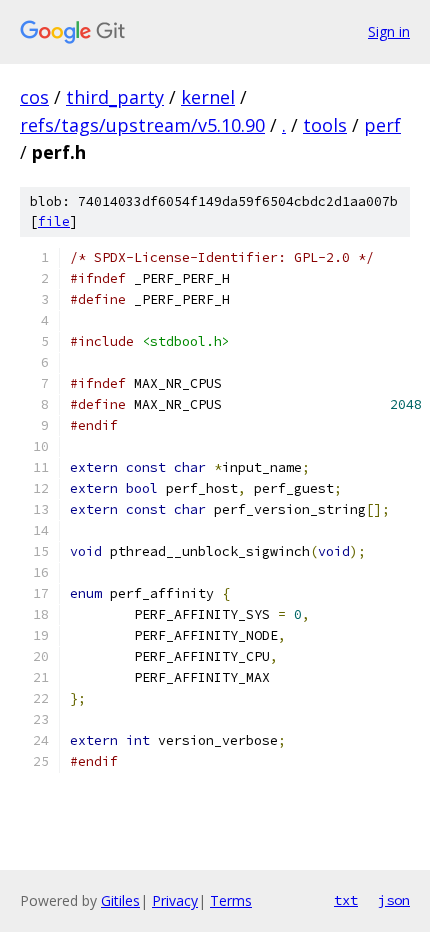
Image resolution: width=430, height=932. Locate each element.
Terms (231, 900)
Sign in (389, 31)
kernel (208, 97)
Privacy (175, 900)
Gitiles (120, 900)
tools (325, 125)
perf (382, 125)
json (394, 900)
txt (346, 900)
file (54, 221)
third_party (115, 97)
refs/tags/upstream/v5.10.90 (142, 125)
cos (34, 97)
